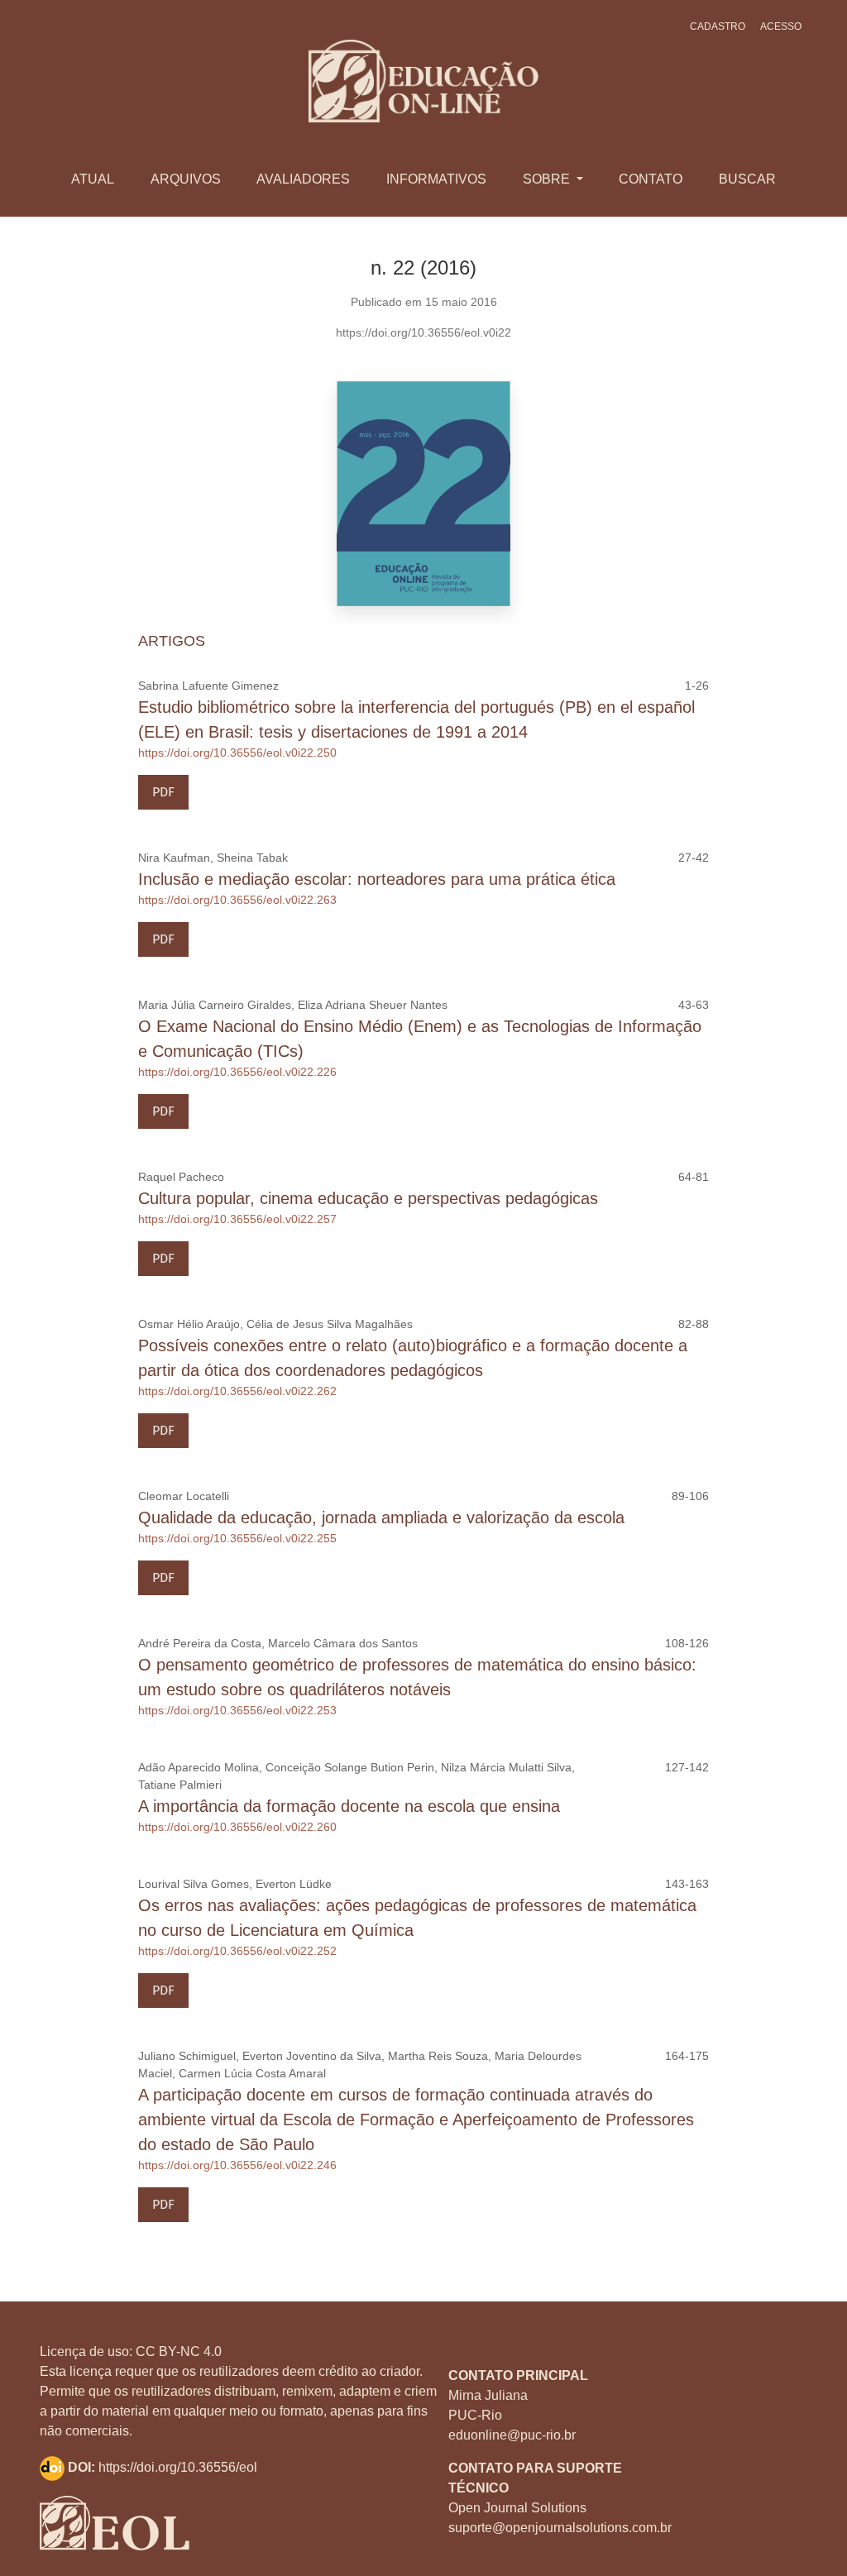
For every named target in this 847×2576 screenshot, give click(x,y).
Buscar (747, 179)
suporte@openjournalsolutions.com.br (560, 2528)
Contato (651, 179)
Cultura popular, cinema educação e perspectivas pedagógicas (368, 1198)
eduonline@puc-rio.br (512, 2435)
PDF (163, 792)
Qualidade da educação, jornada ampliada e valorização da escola (381, 1517)
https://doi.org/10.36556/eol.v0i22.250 (237, 753)
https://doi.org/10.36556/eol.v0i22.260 (237, 1827)
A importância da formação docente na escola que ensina (349, 1806)
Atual (93, 179)
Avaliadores (303, 179)
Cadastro (718, 26)
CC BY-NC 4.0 (179, 2351)
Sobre (548, 179)
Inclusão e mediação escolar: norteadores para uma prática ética (377, 879)
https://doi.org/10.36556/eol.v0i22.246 (237, 2165)
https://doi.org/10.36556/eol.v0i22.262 (237, 1391)
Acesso (781, 26)
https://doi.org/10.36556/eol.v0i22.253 (237, 1710)
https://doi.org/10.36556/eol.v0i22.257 (237, 1219)
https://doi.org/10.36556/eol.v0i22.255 (237, 1538)
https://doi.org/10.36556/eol (178, 2467)
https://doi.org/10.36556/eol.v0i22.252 (237, 1951)
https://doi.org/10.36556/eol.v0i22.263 (237, 900)
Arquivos (186, 179)
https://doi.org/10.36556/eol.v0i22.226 (237, 1072)
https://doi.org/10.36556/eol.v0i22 (423, 332)
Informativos (436, 179)
